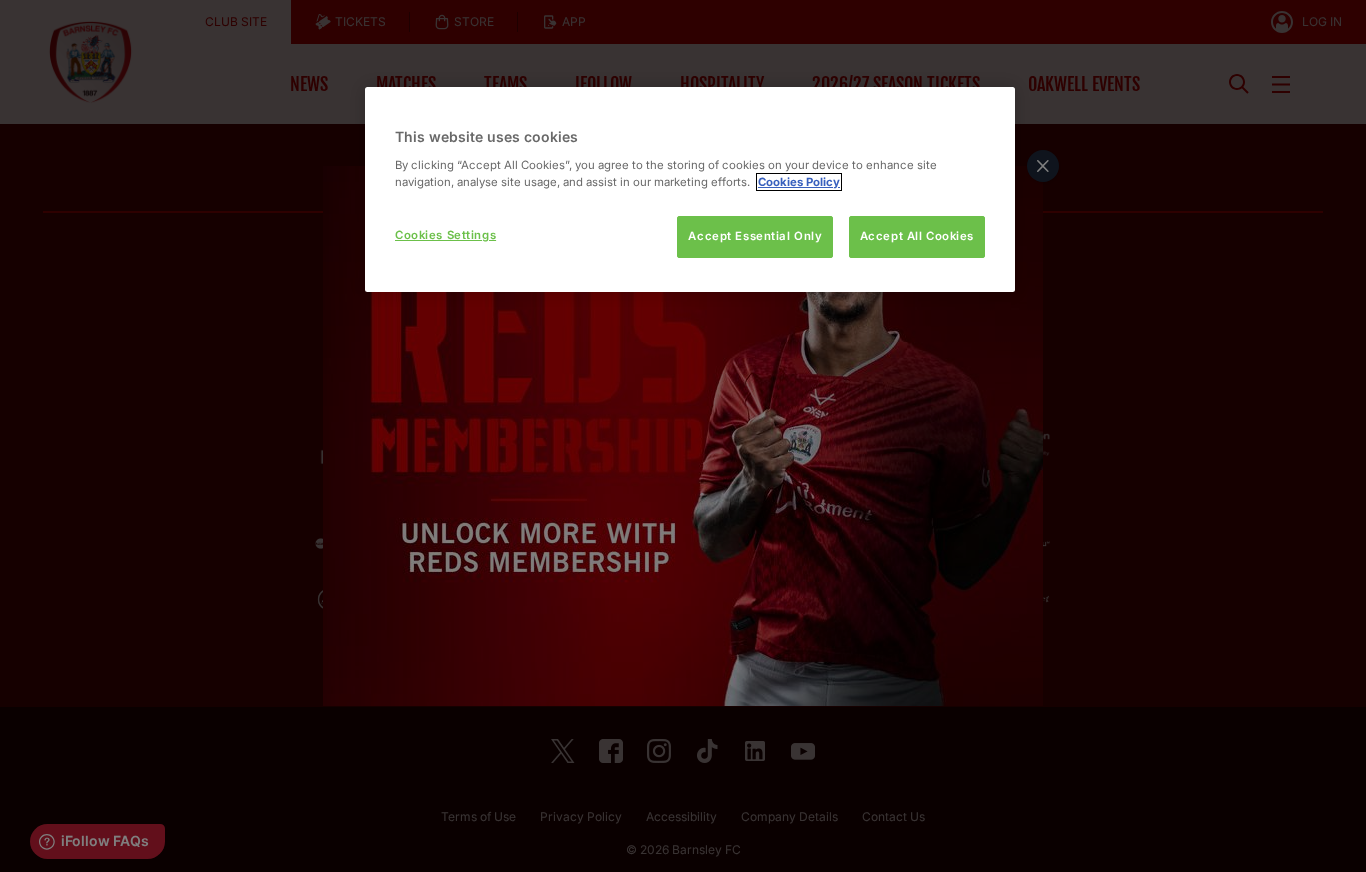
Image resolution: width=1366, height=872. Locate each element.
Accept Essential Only (755, 236)
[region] (690, 189)
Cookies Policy (799, 182)
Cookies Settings (445, 235)
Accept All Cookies (917, 236)
